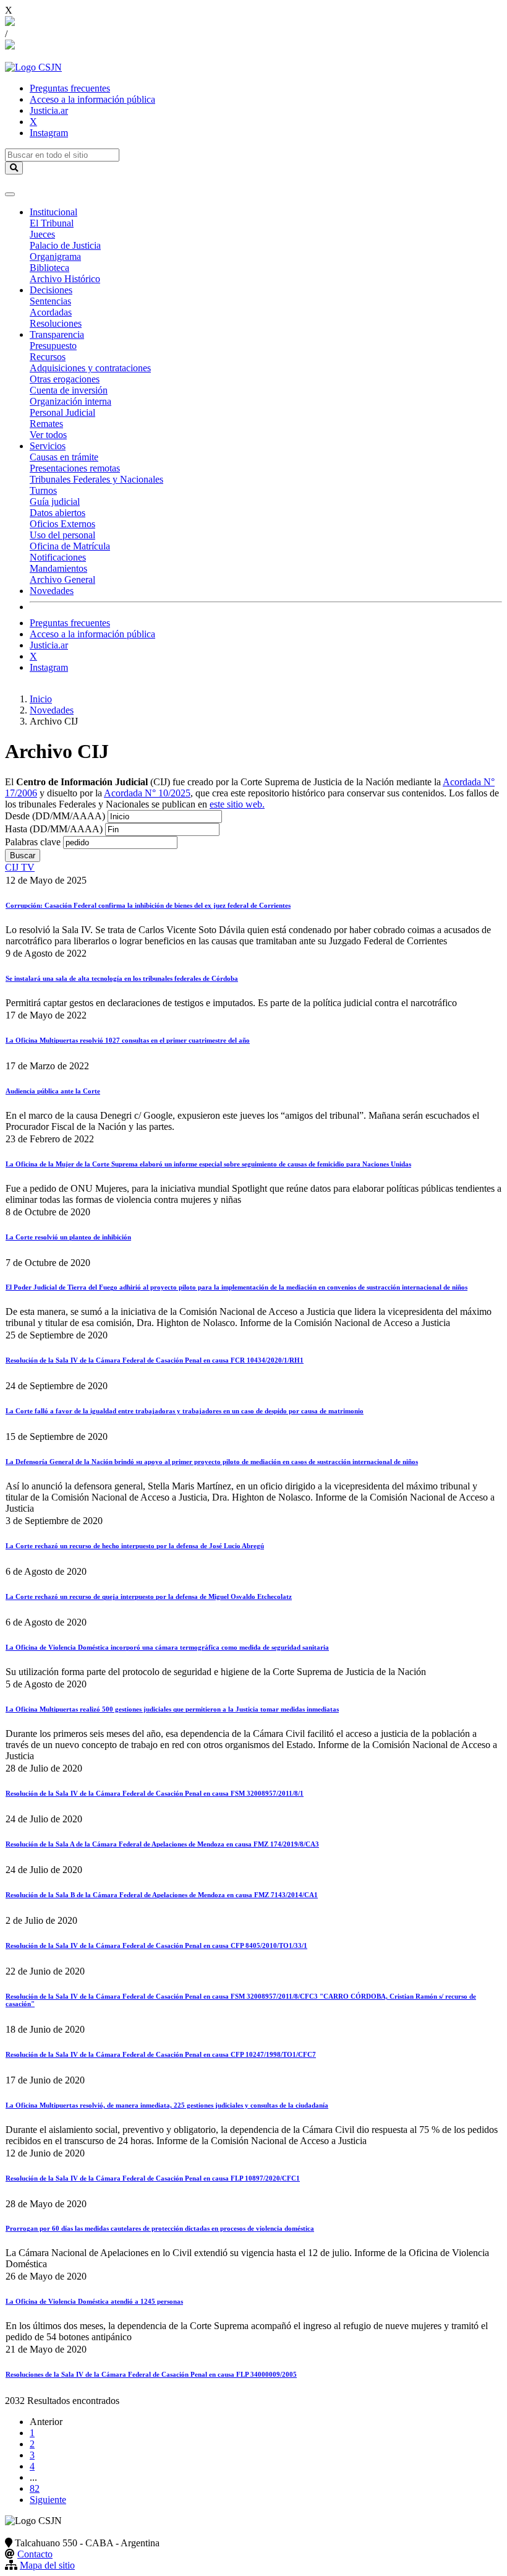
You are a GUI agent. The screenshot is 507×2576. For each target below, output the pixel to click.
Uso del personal (62, 535)
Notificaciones (58, 557)
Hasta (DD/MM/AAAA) (54, 829)
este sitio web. (237, 804)
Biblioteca (49, 268)
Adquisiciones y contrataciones (90, 368)
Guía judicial (55, 502)
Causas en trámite (64, 457)
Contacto (35, 2554)
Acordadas (51, 312)
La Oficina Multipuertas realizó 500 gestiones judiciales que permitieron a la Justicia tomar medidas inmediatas (172, 1709)
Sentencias (50, 301)
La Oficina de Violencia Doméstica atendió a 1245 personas (94, 2301)
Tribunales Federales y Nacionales (96, 479)
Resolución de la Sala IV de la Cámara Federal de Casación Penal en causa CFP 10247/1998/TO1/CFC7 (161, 2054)
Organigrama (55, 256)
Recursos (48, 357)
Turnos (43, 490)
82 (35, 2488)
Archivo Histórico (65, 279)
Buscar (23, 855)
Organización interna (70, 401)
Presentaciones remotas (75, 468)
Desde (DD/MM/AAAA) (55, 816)
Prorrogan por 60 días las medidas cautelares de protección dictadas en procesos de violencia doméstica (160, 2228)
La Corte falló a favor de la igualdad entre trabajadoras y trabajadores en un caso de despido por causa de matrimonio (185, 1411)
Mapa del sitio (47, 2565)
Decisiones (51, 290)
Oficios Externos (62, 524)
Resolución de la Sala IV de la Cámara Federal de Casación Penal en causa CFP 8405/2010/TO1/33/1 (156, 1945)
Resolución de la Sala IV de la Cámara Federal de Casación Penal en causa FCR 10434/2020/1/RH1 (155, 1360)
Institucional (53, 212)
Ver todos (48, 435)
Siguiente (48, 2500)
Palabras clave (33, 842)
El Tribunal (52, 223)
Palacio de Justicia (65, 245)
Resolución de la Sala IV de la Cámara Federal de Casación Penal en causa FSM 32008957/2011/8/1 (155, 1793)
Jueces (42, 234)
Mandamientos (58, 568)
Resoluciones (56, 323)
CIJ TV (20, 867)
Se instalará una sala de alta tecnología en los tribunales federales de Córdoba (122, 978)
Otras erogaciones (65, 379)
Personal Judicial (62, 412)
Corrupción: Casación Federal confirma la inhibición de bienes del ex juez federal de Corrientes (148, 905)
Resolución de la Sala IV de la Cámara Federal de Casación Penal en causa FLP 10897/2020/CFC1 (153, 2178)
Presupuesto (53, 346)
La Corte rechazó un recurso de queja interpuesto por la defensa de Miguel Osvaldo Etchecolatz (149, 1596)
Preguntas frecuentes (70, 88)
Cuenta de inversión (69, 390)
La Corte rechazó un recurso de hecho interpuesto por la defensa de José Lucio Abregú (135, 1546)
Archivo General (62, 579)
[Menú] (10, 194)
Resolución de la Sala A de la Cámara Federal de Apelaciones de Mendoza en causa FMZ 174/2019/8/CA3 (162, 1844)
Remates (46, 424)
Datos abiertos (58, 513)
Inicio (41, 699)
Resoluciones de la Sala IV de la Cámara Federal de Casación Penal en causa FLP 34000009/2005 (151, 2374)
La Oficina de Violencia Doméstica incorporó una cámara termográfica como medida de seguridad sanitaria (167, 1647)
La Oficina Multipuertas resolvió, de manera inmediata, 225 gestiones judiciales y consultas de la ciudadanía (167, 2105)
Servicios (48, 446)
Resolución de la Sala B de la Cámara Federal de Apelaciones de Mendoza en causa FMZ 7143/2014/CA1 (162, 1895)
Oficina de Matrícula (70, 546)
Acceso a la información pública (92, 99)
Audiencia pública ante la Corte (53, 1091)
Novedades (52, 591)
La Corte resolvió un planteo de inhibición (68, 1237)
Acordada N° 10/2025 (147, 793)
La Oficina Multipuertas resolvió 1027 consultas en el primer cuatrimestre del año (128, 1040)
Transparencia (57, 334)
